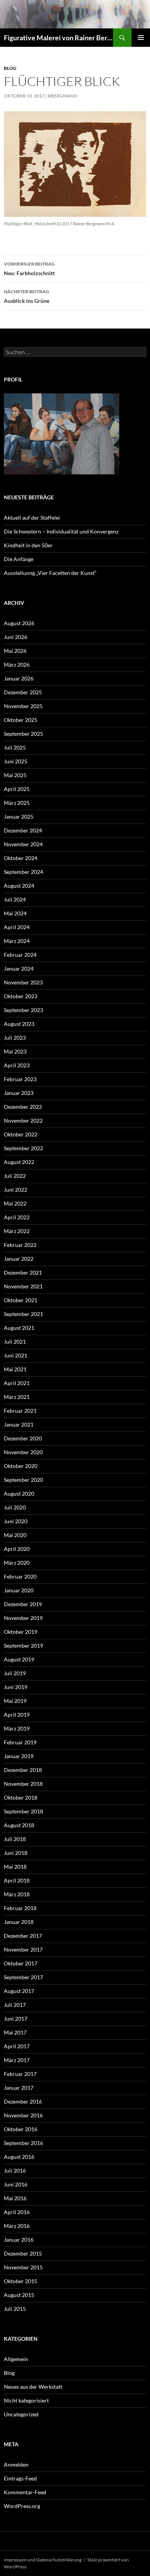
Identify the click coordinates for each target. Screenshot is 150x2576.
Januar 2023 (19, 1093)
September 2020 (23, 1480)
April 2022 (17, 1217)
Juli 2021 (15, 1342)
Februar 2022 (20, 1245)
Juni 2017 (16, 2019)
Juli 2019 (15, 1673)
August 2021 (19, 1328)
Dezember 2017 (23, 1936)
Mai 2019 (15, 1701)
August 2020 (19, 1494)
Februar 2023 (20, 1079)
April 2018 (17, 1880)
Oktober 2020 (21, 1466)
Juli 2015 (15, 2309)
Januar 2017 (19, 2088)
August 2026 (19, 623)
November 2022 (23, 1120)
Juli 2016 (15, 2171)
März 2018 (17, 1894)
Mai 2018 (15, 1867)
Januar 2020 (19, 1590)
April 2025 (17, 789)
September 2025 (23, 734)
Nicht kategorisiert (26, 2400)
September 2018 (23, 1811)
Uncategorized (21, 2414)
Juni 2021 (16, 1355)
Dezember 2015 (23, 2253)
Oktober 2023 (21, 996)
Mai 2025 (15, 775)
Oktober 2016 (21, 2129)
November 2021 (23, 1286)
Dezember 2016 (23, 2101)
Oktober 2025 (21, 720)
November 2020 (23, 1452)
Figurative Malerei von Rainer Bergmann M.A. (58, 38)
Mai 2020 (15, 1535)
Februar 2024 (20, 955)
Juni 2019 (16, 1687)
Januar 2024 (19, 968)
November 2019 (23, 1618)
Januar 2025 (19, 817)
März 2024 (17, 941)
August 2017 (19, 1991)
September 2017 (23, 1977)
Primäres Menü (141, 38)
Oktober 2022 (21, 1134)
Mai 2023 (15, 1051)
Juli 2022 (15, 1176)
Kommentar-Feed (25, 2492)
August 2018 (19, 1825)
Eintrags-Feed (20, 2478)
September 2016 (23, 2143)
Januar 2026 (19, 678)
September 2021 (23, 1314)
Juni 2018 (16, 1853)
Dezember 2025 (23, 692)
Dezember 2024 (23, 830)
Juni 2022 (16, 1190)
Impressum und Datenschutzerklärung (43, 2560)
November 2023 (23, 982)
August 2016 (19, 2157)
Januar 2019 (19, 1756)
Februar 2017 (20, 2074)
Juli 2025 (15, 747)
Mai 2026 (15, 651)
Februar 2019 (20, 1742)
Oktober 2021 (21, 1300)
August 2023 (19, 1024)
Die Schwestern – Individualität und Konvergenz (61, 531)
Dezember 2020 (23, 1438)
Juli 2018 (15, 1839)
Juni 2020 (16, 1521)
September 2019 (23, 1646)
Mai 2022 (15, 1203)
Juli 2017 (15, 2005)
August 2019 (19, 1659)
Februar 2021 (20, 1411)
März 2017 (17, 2060)
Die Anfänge (19, 559)
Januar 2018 (19, 1922)
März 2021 (17, 1397)
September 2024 (23, 872)
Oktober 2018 (21, 1797)
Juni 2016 (16, 2184)
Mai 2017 (15, 2032)
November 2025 (23, 706)
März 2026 (17, 665)
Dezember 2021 (23, 1272)
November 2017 (23, 1949)
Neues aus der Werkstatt (33, 2387)
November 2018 (23, 1784)
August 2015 (19, 2295)
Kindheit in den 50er (28, 545)
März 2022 (17, 1231)
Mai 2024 (15, 913)
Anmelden (16, 2465)
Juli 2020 (15, 1507)
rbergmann (62, 96)
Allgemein (16, 2359)
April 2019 (17, 1715)
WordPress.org (22, 2506)
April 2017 (17, 2046)
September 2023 (23, 1010)
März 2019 (17, 1728)
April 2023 (17, 1065)
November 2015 (23, 2267)
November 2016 (23, 2115)
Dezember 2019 (23, 1604)
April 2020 (17, 1549)
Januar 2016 (19, 2240)
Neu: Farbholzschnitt (29, 269)
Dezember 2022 (23, 1107)
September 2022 (23, 1148)
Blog (10, 68)
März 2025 (17, 803)
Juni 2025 (16, 761)
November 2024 (23, 844)
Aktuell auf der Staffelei (32, 518)
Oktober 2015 (21, 2281)
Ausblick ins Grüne (27, 296)
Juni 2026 (16, 637)
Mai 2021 (15, 1369)
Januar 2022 (19, 1259)
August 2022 (19, 1162)
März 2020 (17, 1563)
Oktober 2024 (21, 858)
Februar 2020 (20, 1576)
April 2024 (17, 927)
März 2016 (17, 2226)
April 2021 (17, 1383)
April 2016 (17, 2212)
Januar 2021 (19, 1424)
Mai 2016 (15, 2198)
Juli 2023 (15, 1038)
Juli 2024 (15, 899)
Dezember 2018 (23, 1770)
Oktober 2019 (21, 1632)
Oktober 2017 (21, 1963)
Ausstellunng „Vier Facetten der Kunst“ (50, 573)
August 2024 (19, 886)
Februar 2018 (20, 1908)
